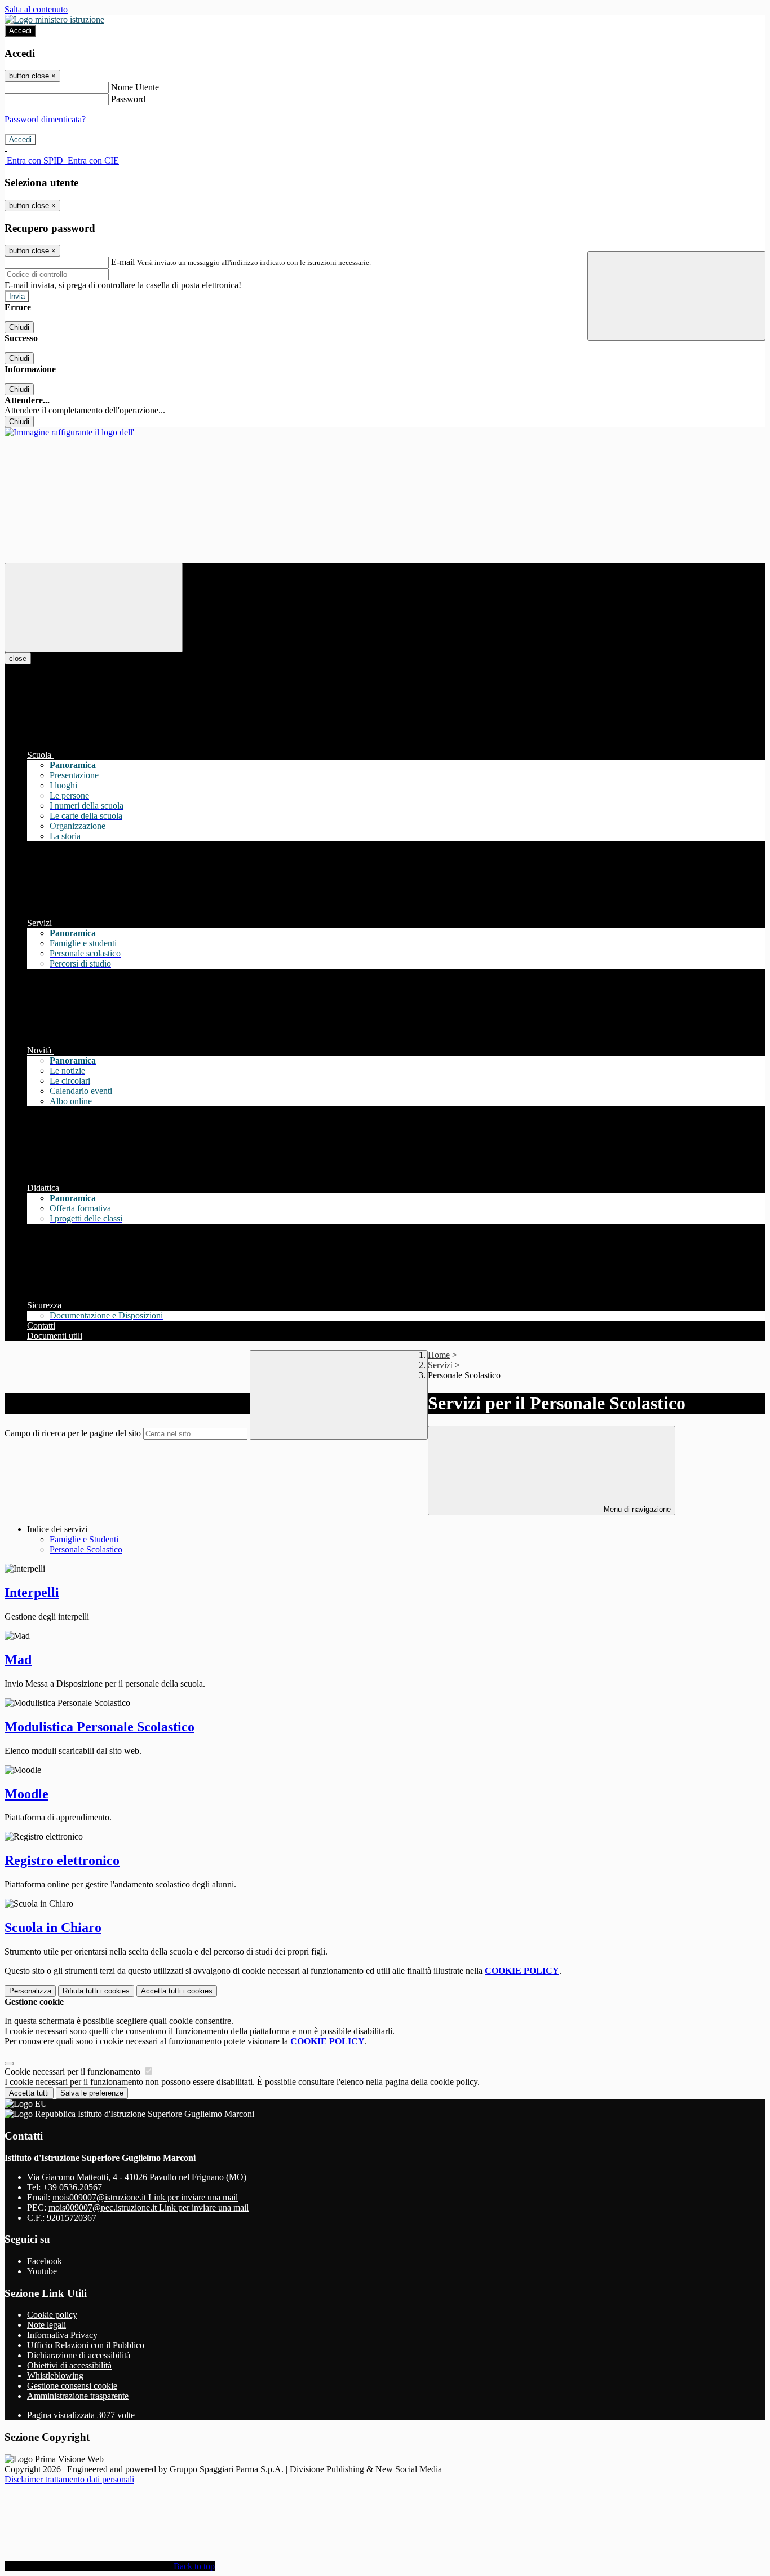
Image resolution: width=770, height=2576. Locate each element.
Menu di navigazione (636, 1509)
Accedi (20, 31)
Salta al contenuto (36, 9)
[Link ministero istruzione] (54, 19)
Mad (18, 1660)
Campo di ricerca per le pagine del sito (73, 1433)
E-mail (123, 262)
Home (439, 1355)
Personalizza (30, 1991)
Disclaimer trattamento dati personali (69, 2479)
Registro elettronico (62, 1860)
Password (128, 99)
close (18, 658)
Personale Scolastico (86, 1549)
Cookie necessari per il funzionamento (74, 2072)
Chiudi (19, 327)
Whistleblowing (55, 2376)
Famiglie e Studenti (84, 1539)
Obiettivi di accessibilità (69, 2365)
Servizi (440, 1365)
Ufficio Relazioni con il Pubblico (86, 2345)
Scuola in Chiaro (53, 1927)
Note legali (47, 2325)
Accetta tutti (177, 1991)
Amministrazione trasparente (78, 2396)
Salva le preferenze (92, 2093)
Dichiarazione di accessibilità (79, 2355)
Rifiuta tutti (96, 1991)
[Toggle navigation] (94, 608)
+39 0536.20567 (72, 2187)
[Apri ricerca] (676, 296)
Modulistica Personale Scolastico (99, 1727)
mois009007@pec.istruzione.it (149, 2207)
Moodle (26, 1794)
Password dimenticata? (45, 119)
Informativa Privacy (62, 2335)
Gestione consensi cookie (72, 2386)
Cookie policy (52, 2315)
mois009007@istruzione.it (145, 2197)
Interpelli (32, 1593)
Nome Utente (135, 87)
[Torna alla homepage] (69, 432)
